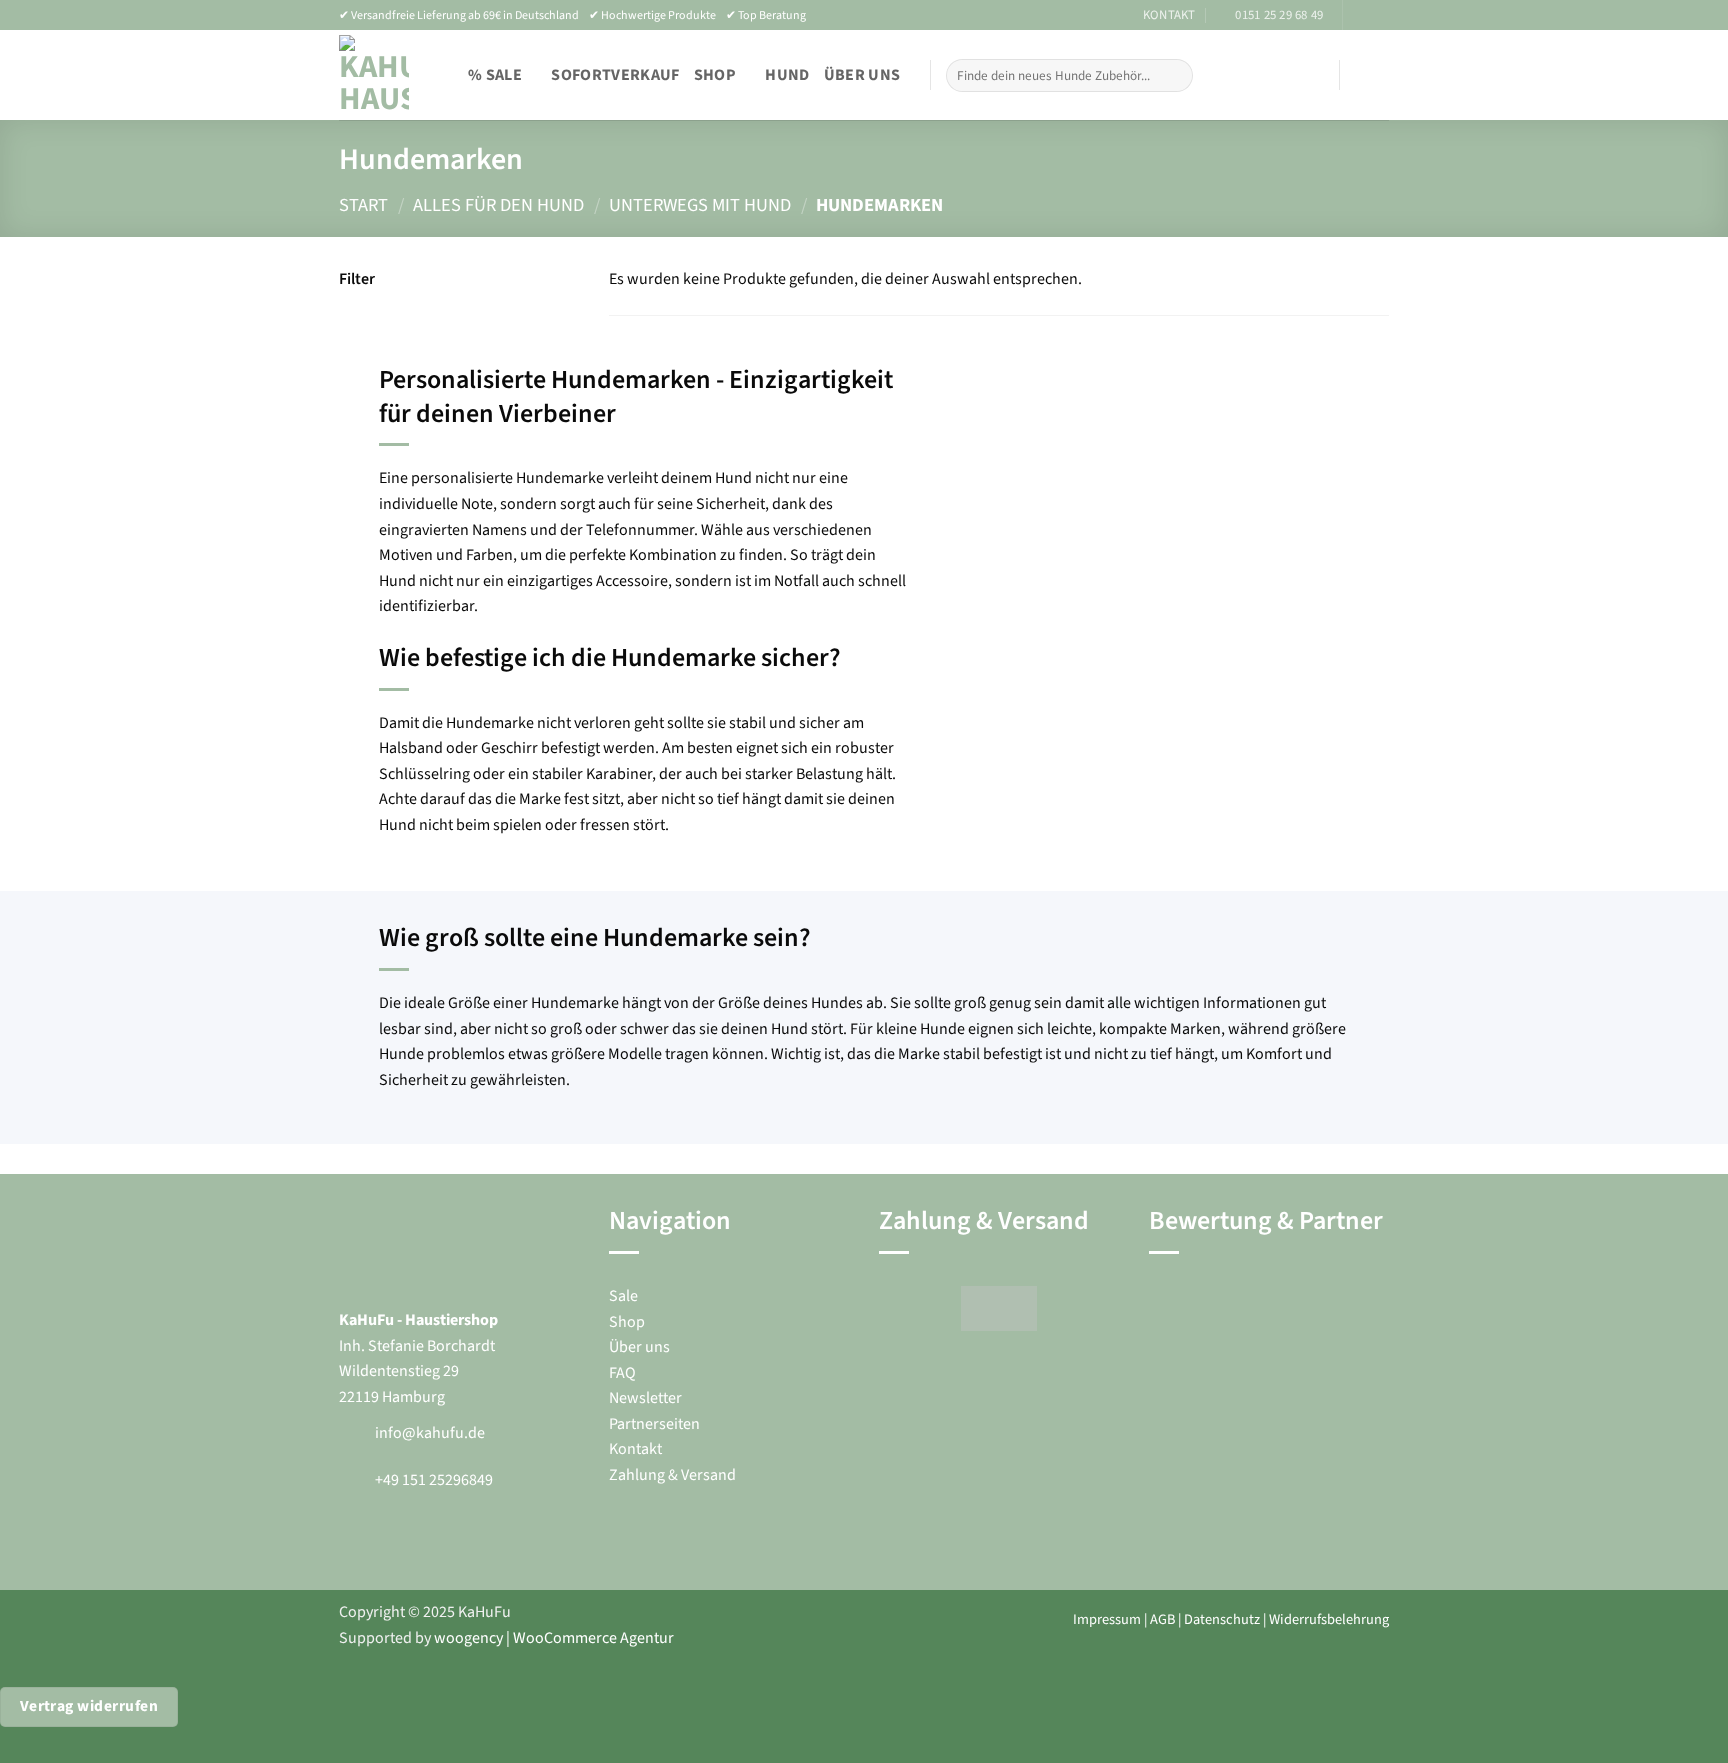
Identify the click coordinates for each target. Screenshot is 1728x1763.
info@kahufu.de (430, 1433)
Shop (715, 75)
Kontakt (635, 1449)
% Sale (495, 75)
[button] (1296, 75)
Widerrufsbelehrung (1329, 1619)
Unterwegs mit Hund (700, 205)
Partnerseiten (654, 1424)
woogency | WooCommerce (525, 1638)
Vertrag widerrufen (89, 1706)
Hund (787, 75)
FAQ (622, 1373)
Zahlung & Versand (672, 1475)
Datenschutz (1222, 1619)
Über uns (862, 75)
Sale (623, 1296)
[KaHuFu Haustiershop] (374, 75)
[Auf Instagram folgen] (1379, 15)
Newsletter (645, 1398)
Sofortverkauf (615, 75)
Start (363, 205)
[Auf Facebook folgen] (1360, 15)
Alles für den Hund (498, 205)
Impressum (1107, 1619)
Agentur (645, 1638)
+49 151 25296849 (434, 1480)
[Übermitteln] (1173, 76)
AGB (1162, 1619)
